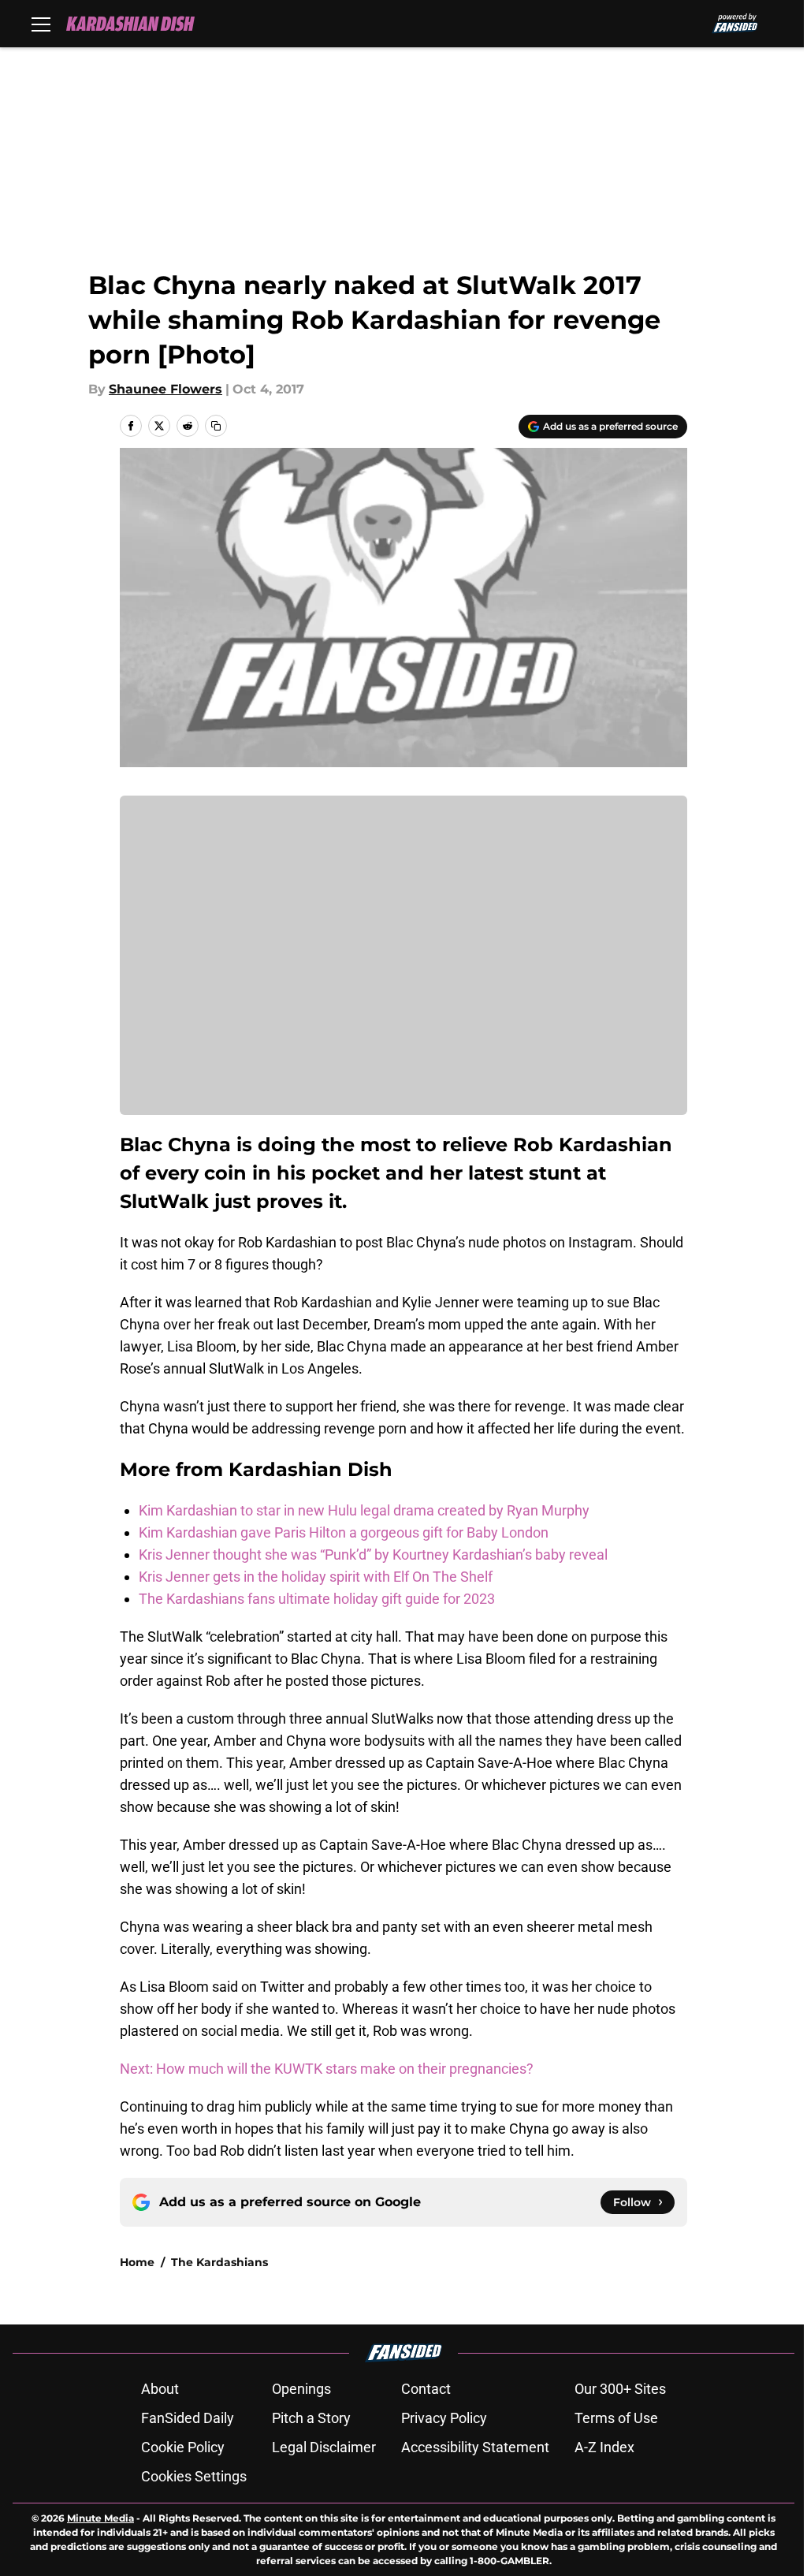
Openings (301, 2389)
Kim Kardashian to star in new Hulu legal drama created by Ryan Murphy (364, 1510)
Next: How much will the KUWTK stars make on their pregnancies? (327, 2069)
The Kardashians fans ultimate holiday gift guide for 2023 (317, 1599)
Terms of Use (616, 2418)
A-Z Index (604, 2447)
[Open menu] (41, 24)
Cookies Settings (194, 2476)
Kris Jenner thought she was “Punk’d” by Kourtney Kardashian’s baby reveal (373, 1555)
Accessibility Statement (475, 2447)
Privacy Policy (444, 2418)
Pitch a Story (311, 2418)
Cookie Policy (183, 2447)
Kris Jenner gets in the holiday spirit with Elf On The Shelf (316, 1577)
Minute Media (100, 2518)
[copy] (216, 426)
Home (137, 2262)
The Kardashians (219, 2262)
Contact (426, 2389)
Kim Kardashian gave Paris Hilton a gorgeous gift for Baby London (344, 1532)
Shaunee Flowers (165, 389)
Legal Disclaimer (324, 2447)
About (160, 2389)
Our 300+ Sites (620, 2389)
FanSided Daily (188, 2418)
